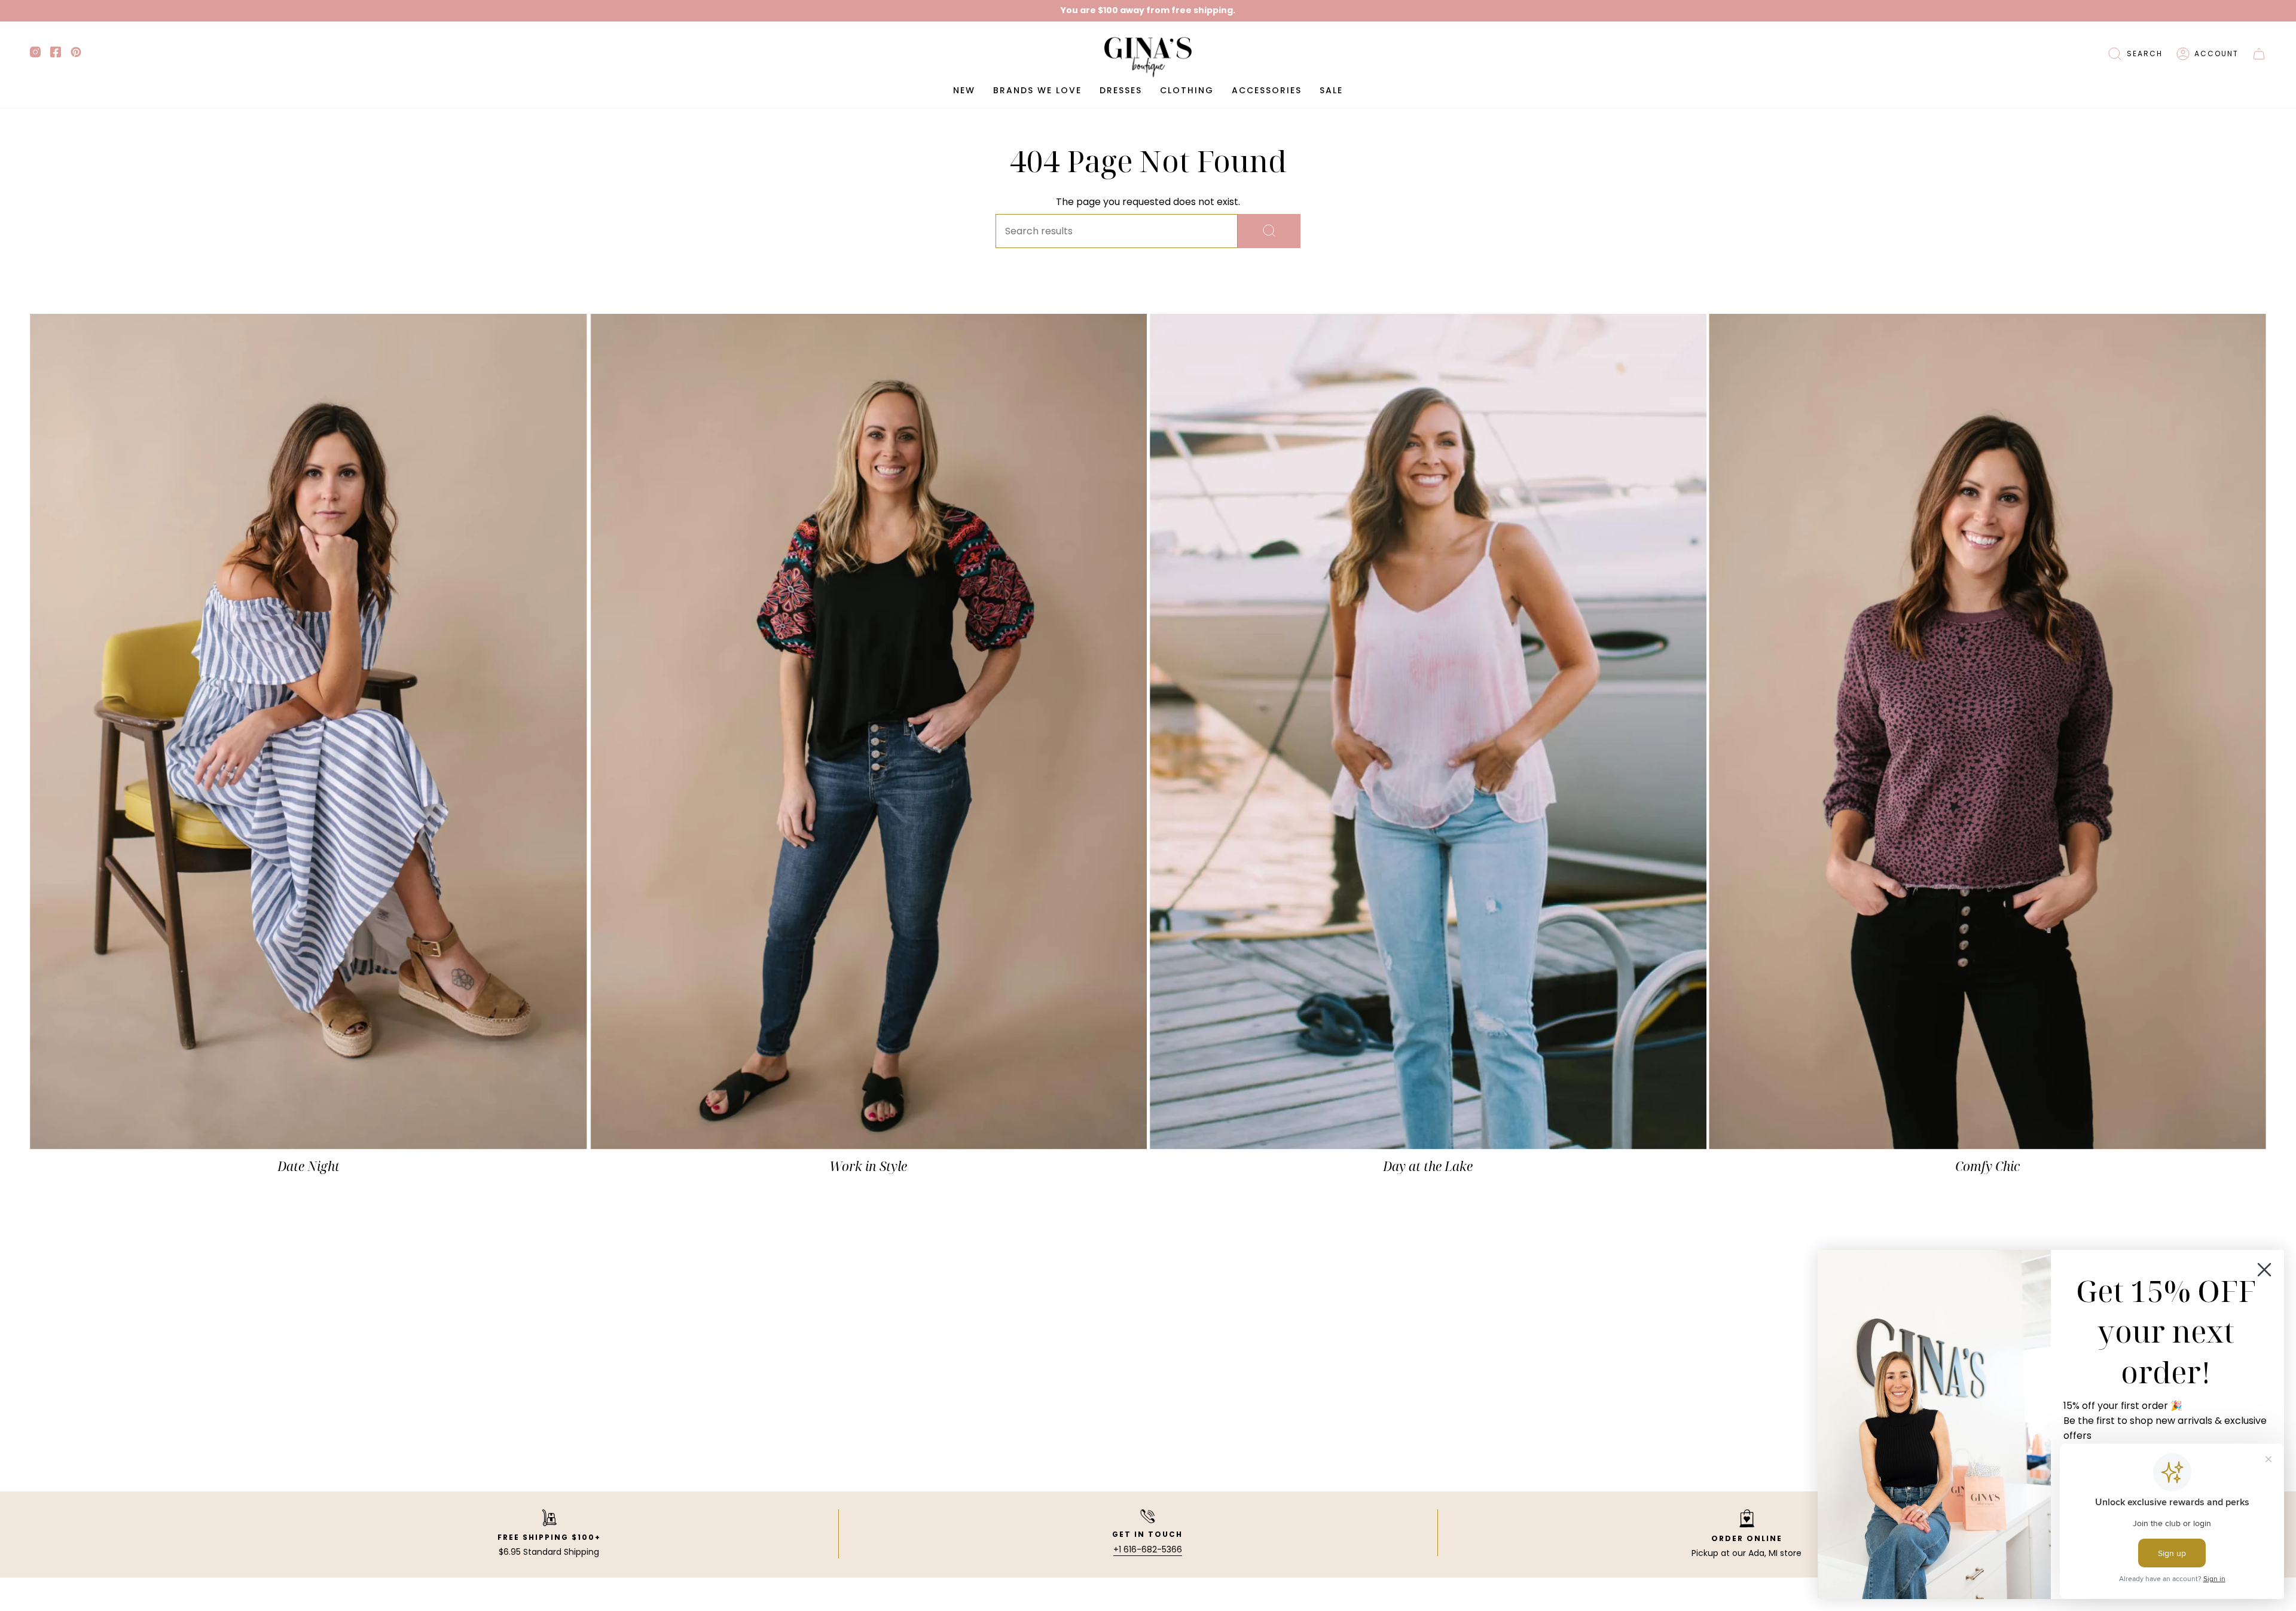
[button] (2135, 54)
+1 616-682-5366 (1148, 1549)
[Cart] (2259, 54)
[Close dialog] (2264, 1270)
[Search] (1269, 231)
